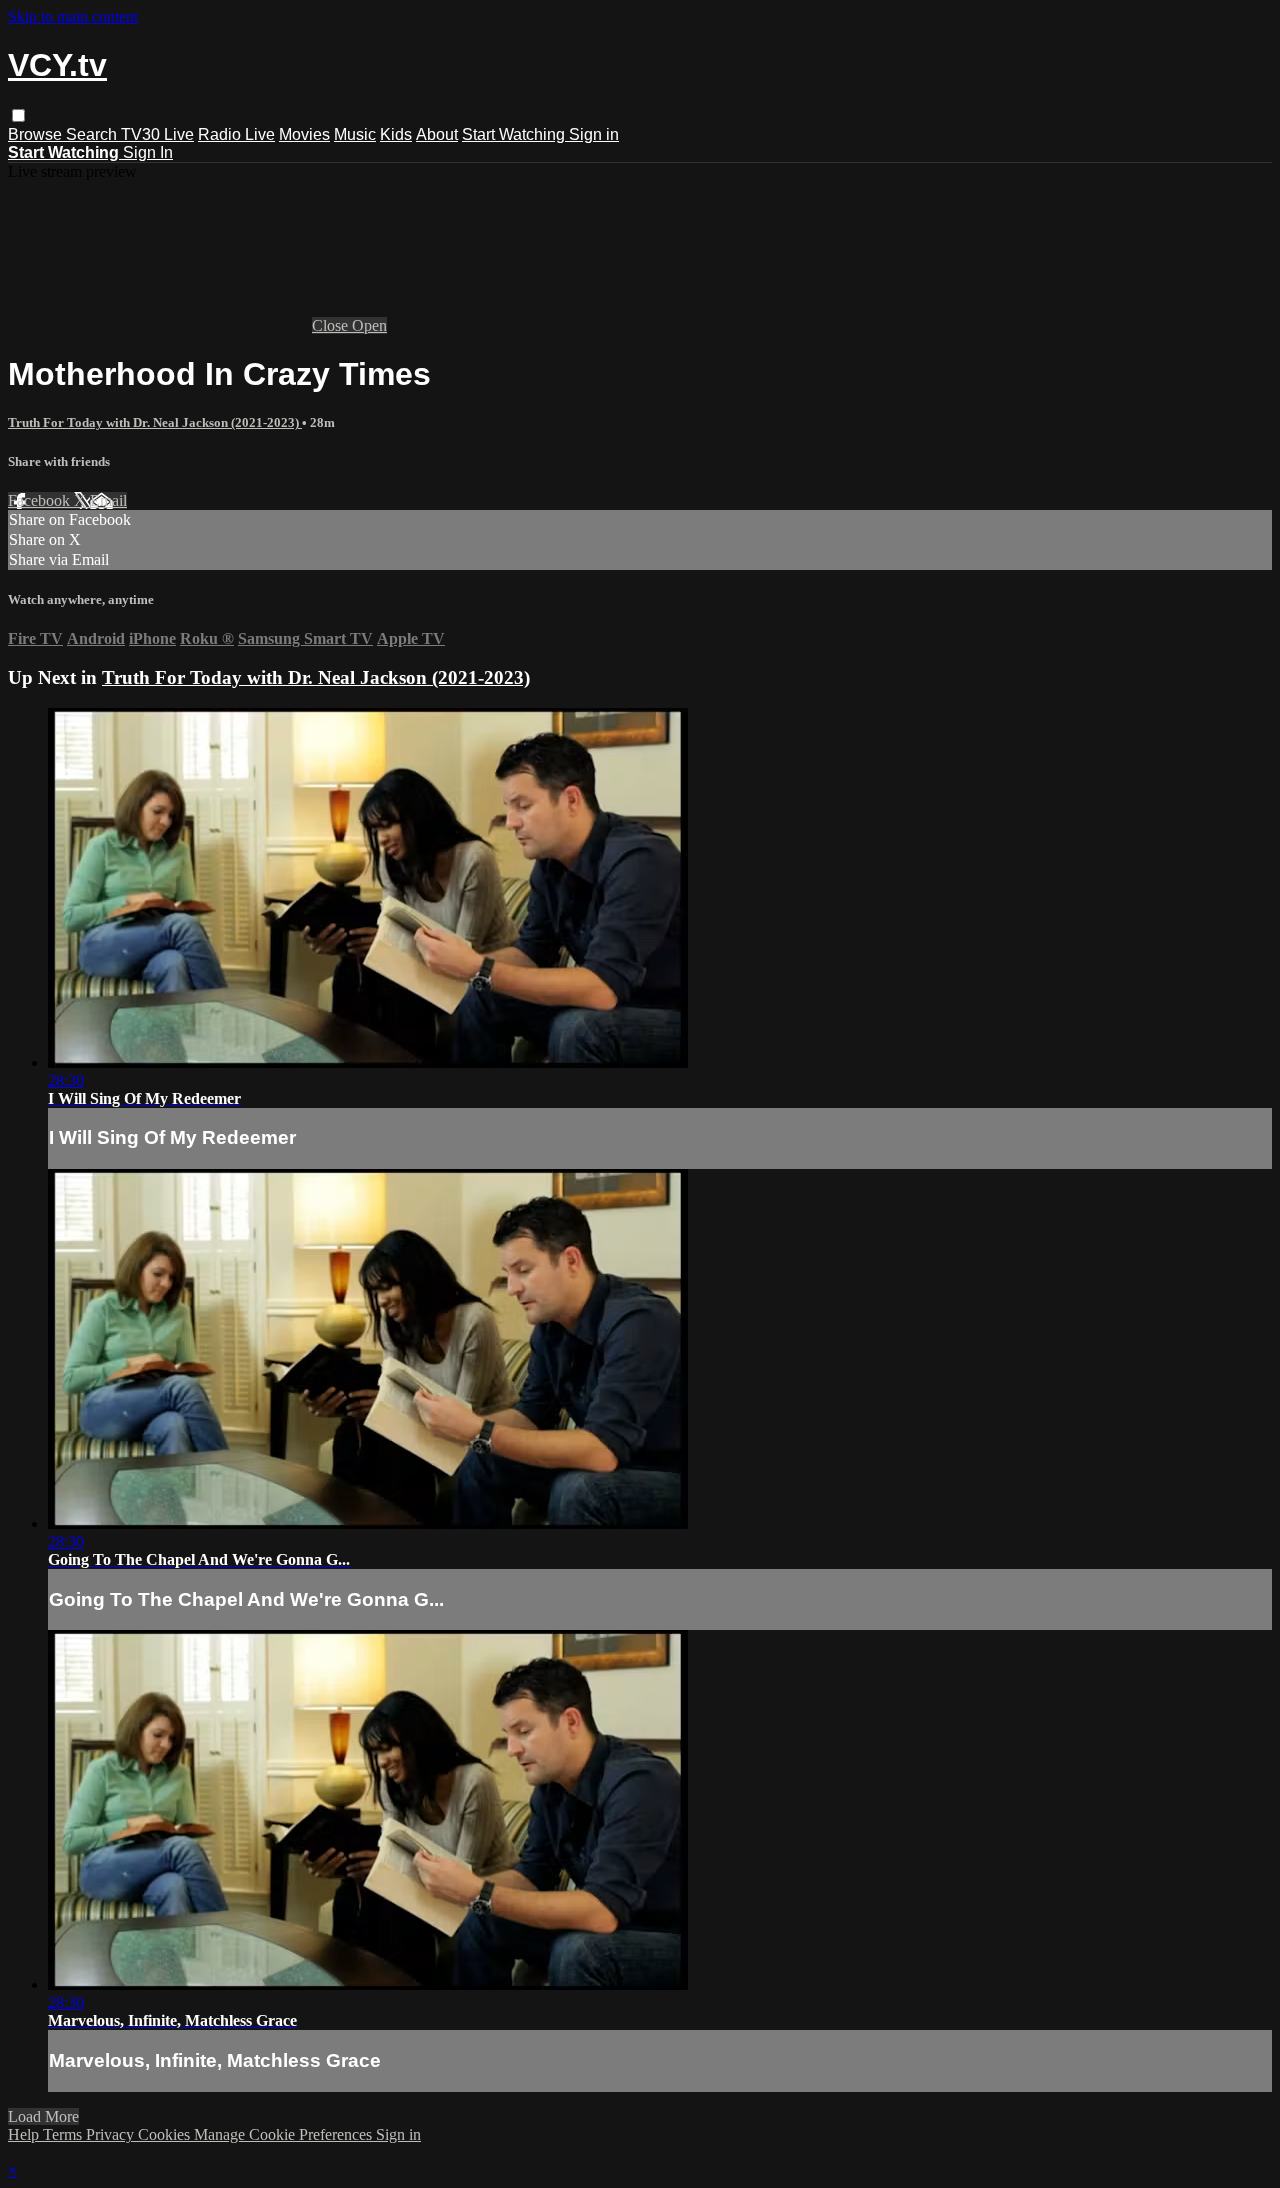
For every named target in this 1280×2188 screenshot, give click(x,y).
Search (93, 134)
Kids (396, 134)
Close (332, 325)
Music (355, 134)
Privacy (112, 2134)
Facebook (41, 500)
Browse (37, 134)
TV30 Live (157, 134)
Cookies (166, 2134)
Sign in (594, 134)
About (437, 134)
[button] (18, 115)
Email (108, 500)
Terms (64, 2134)
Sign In (148, 152)
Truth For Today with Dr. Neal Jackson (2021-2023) (155, 422)
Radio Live (236, 134)
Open (369, 325)
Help (25, 2134)
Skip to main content (73, 16)
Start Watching (515, 134)
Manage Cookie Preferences (285, 2134)
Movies (304, 134)
